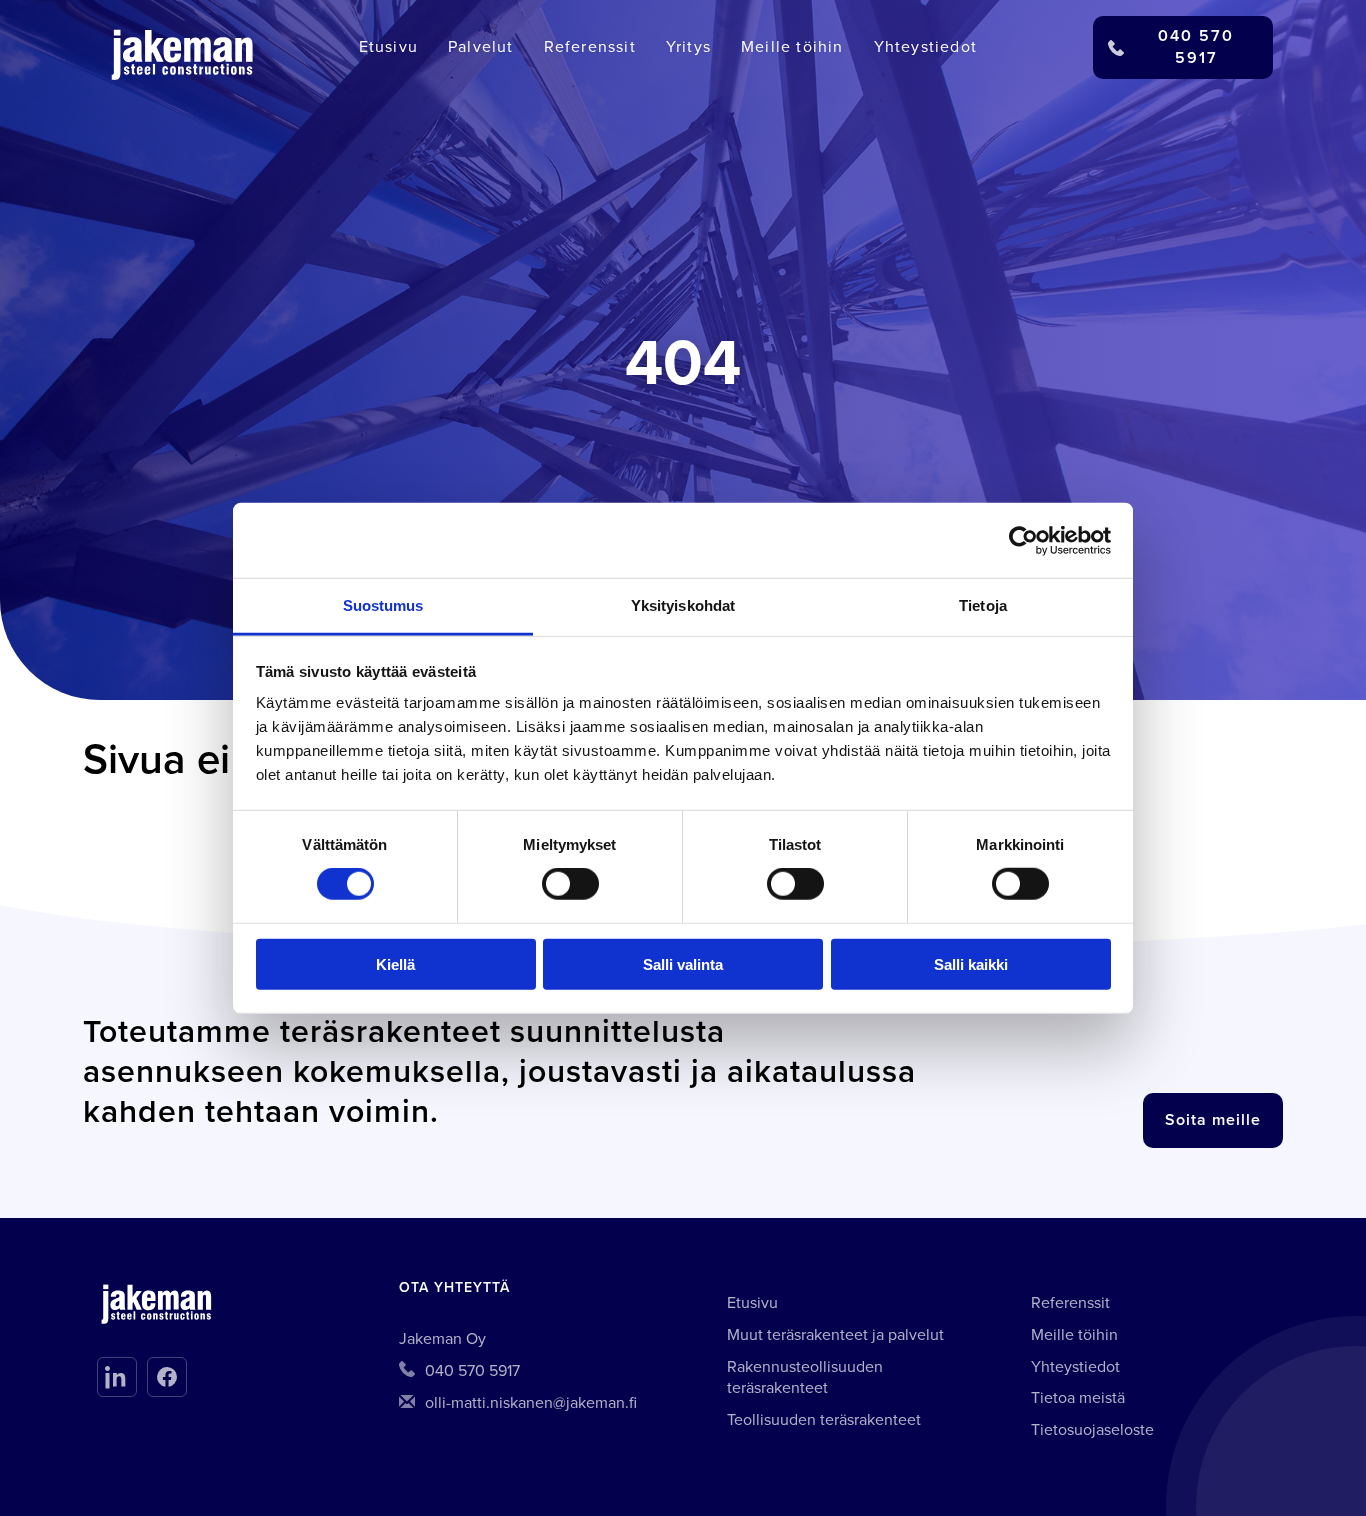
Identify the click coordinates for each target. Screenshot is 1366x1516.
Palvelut (481, 47)
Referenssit (590, 47)
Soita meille (1213, 1120)
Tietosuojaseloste (1092, 1430)
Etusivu (388, 47)
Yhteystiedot (925, 47)
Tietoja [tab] (983, 605)
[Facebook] (167, 1377)
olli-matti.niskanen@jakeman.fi (531, 1403)
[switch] (570, 884)
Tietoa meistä (1078, 1398)
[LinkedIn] (117, 1377)
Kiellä (395, 964)
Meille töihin (792, 47)
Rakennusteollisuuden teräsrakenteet (805, 1378)
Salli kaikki (971, 964)
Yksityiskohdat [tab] (683, 605)
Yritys (688, 47)
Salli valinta (683, 964)
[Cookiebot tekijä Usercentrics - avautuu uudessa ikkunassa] (1023, 540)
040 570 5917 (472, 1371)
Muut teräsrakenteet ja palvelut (835, 1335)
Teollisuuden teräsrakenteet (824, 1420)
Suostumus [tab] (383, 605)
